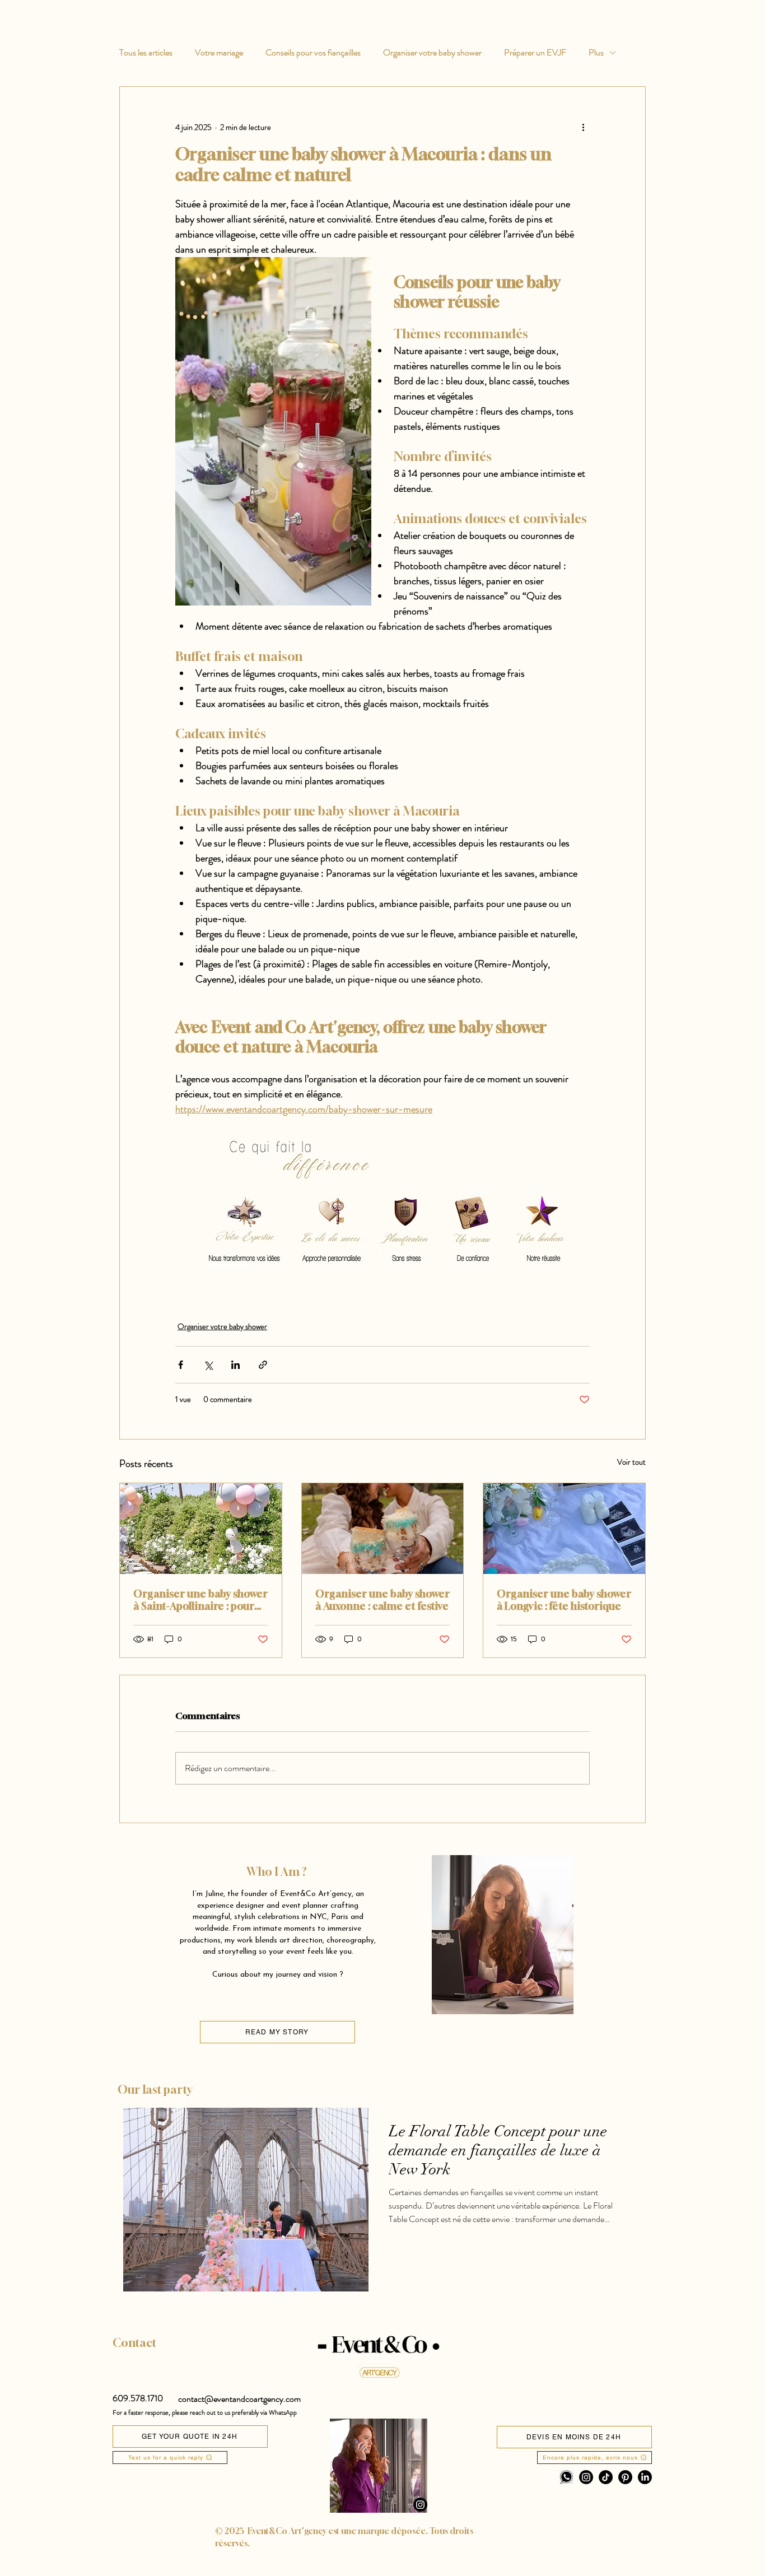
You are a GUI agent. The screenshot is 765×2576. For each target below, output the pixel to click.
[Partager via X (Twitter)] (208, 1365)
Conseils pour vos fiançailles (313, 53)
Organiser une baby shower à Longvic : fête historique (564, 1600)
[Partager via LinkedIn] (235, 1365)
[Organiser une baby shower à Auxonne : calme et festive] (383, 1529)
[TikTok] (606, 2477)
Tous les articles (146, 53)
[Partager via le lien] (263, 1365)
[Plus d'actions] (583, 127)
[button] (138, 2398)
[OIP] (566, 2477)
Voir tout (631, 1462)
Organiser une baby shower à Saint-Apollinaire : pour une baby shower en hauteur (200, 1600)
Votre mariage (219, 53)
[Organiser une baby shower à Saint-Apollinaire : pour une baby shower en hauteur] (201, 1529)
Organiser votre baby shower (432, 53)
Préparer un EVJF (535, 53)
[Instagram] (420, 2505)
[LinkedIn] (645, 2477)
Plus (596, 53)
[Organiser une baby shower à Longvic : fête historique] (564, 1529)
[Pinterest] (625, 2477)
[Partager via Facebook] (181, 1365)
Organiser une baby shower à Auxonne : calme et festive (382, 1600)
